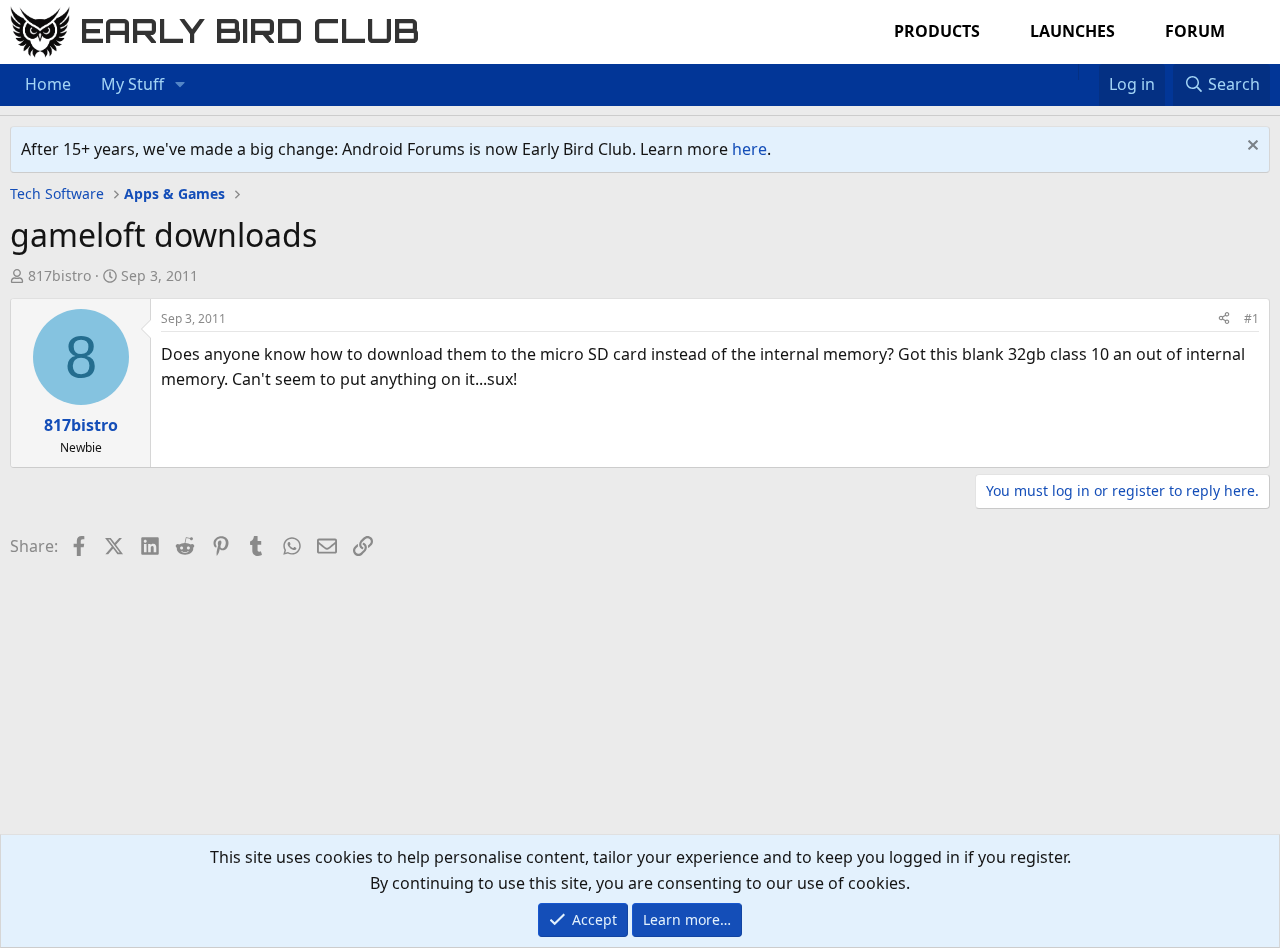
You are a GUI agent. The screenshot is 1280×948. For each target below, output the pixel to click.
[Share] (1224, 318)
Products (937, 31)
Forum (1195, 31)
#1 (1251, 318)
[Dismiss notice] (1250, 147)
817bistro (59, 275)
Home (48, 84)
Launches (1072, 31)
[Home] (1068, 72)
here (749, 149)
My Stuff (132, 84)
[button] (180, 85)
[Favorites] (1088, 72)
